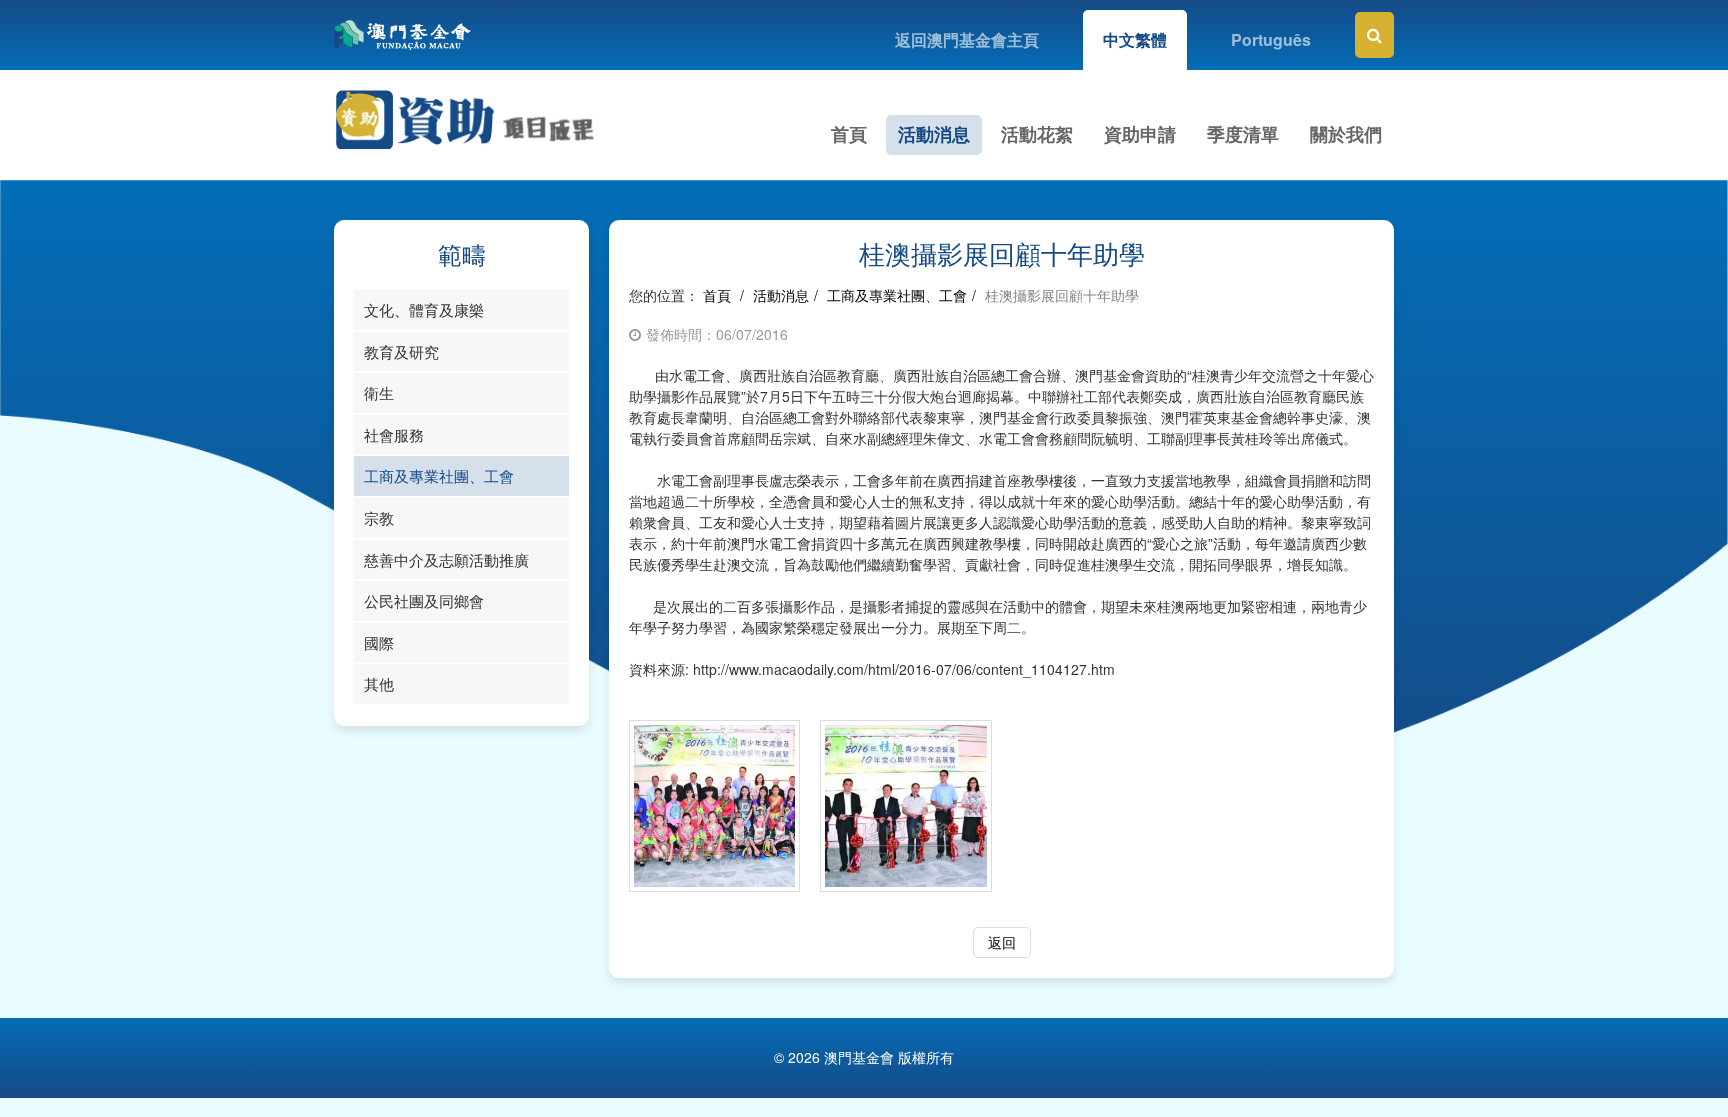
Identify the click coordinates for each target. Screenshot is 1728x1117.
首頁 (849, 134)
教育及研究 (401, 351)
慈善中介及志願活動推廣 (446, 559)
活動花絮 (1037, 134)
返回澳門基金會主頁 (967, 39)
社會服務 (394, 434)
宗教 (379, 517)
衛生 (379, 392)
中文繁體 (1135, 39)
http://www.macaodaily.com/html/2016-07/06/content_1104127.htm (904, 669)
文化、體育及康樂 (424, 309)
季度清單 (1243, 134)
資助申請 (1140, 134)
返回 (1002, 942)
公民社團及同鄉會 (424, 600)
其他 (379, 683)
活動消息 (934, 134)
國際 (379, 642)
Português (1271, 39)
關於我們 (1346, 134)
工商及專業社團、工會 (439, 475)
